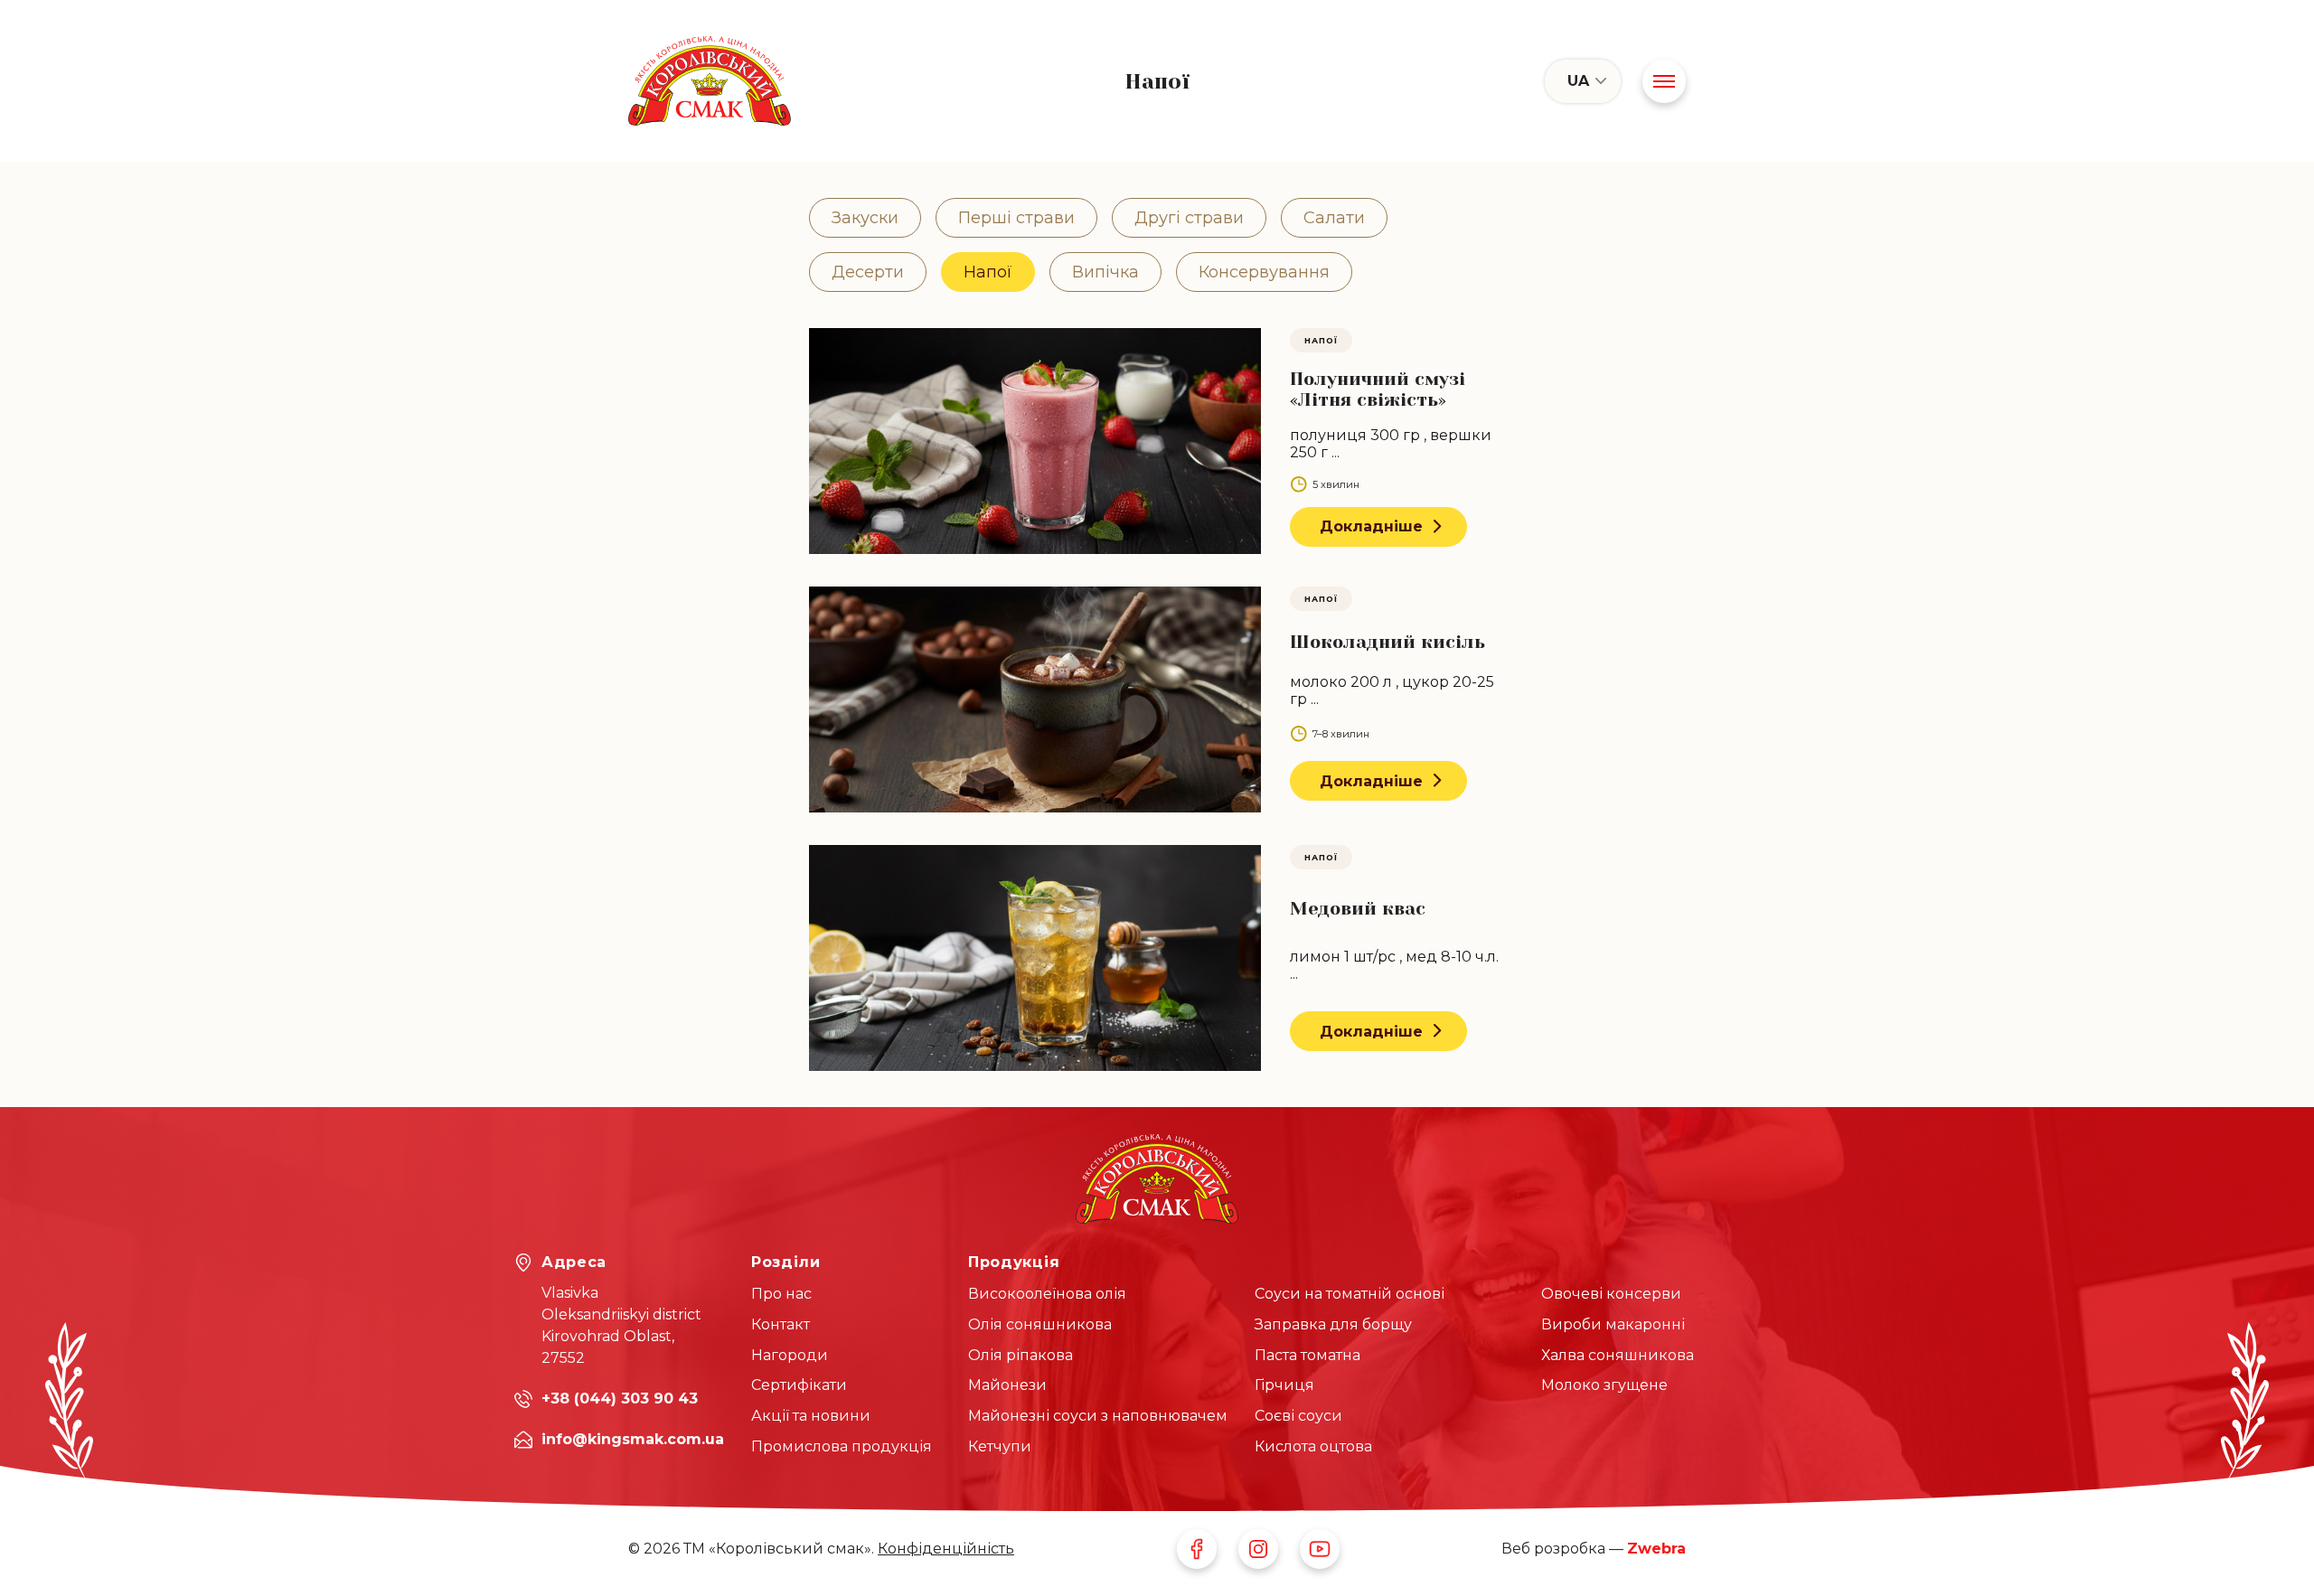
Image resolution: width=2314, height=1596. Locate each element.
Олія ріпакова (1021, 1355)
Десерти (868, 272)
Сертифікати (799, 1386)
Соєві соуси (1298, 1416)
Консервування (1264, 272)
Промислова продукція (842, 1446)
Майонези (1007, 1386)
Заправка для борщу (1333, 1324)
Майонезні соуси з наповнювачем (1098, 1416)
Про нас (781, 1294)
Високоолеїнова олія (1047, 1294)
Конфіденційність (946, 1549)
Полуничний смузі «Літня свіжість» (1378, 390)
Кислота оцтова (1313, 1446)
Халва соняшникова (1618, 1355)
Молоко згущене (1604, 1386)
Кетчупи (1000, 1446)
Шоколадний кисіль (1387, 642)
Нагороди (790, 1355)
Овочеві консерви (1611, 1294)
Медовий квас (1358, 909)
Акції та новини (811, 1416)
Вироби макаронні (1613, 1324)
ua (1578, 81)
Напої (988, 272)
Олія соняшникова (1040, 1324)
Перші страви (1016, 218)
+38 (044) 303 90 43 (620, 1399)
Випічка (1105, 272)
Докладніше (1371, 526)
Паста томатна (1308, 1355)
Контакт (781, 1324)
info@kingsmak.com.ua (633, 1439)
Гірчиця (1284, 1386)
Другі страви (1189, 218)
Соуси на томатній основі (1350, 1294)
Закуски (865, 218)
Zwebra (1656, 1549)
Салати (1334, 218)
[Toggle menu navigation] (1664, 81)
